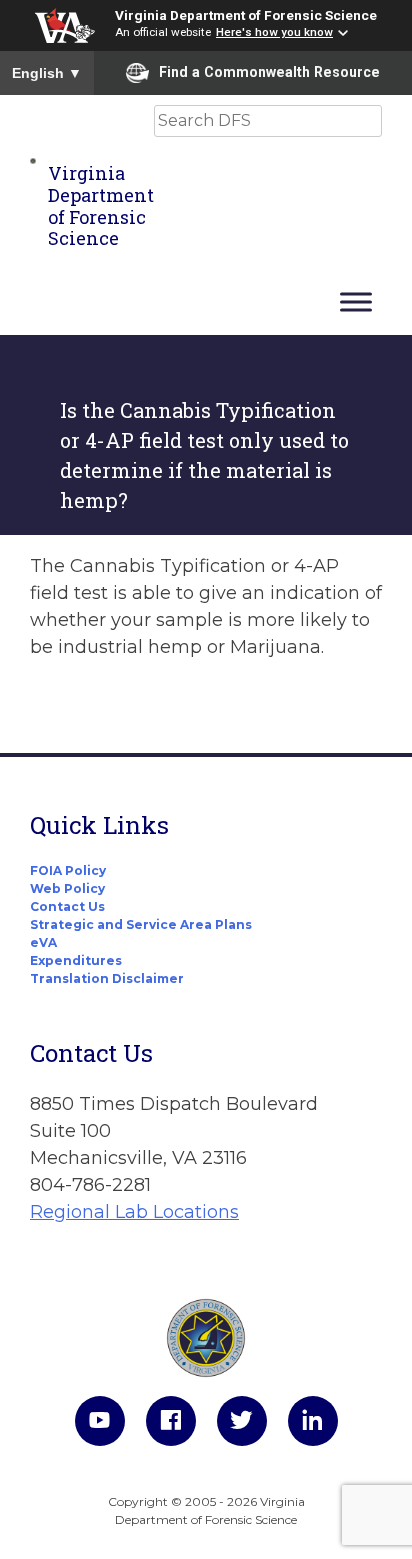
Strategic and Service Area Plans (141, 924)
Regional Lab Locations (134, 1212)
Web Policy (67, 888)
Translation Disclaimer (107, 978)
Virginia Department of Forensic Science (246, 15)
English (47, 73)
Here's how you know (274, 32)
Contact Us (67, 906)
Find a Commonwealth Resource (269, 72)
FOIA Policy (68, 870)
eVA (43, 942)
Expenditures (76, 960)
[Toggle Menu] (356, 301)
